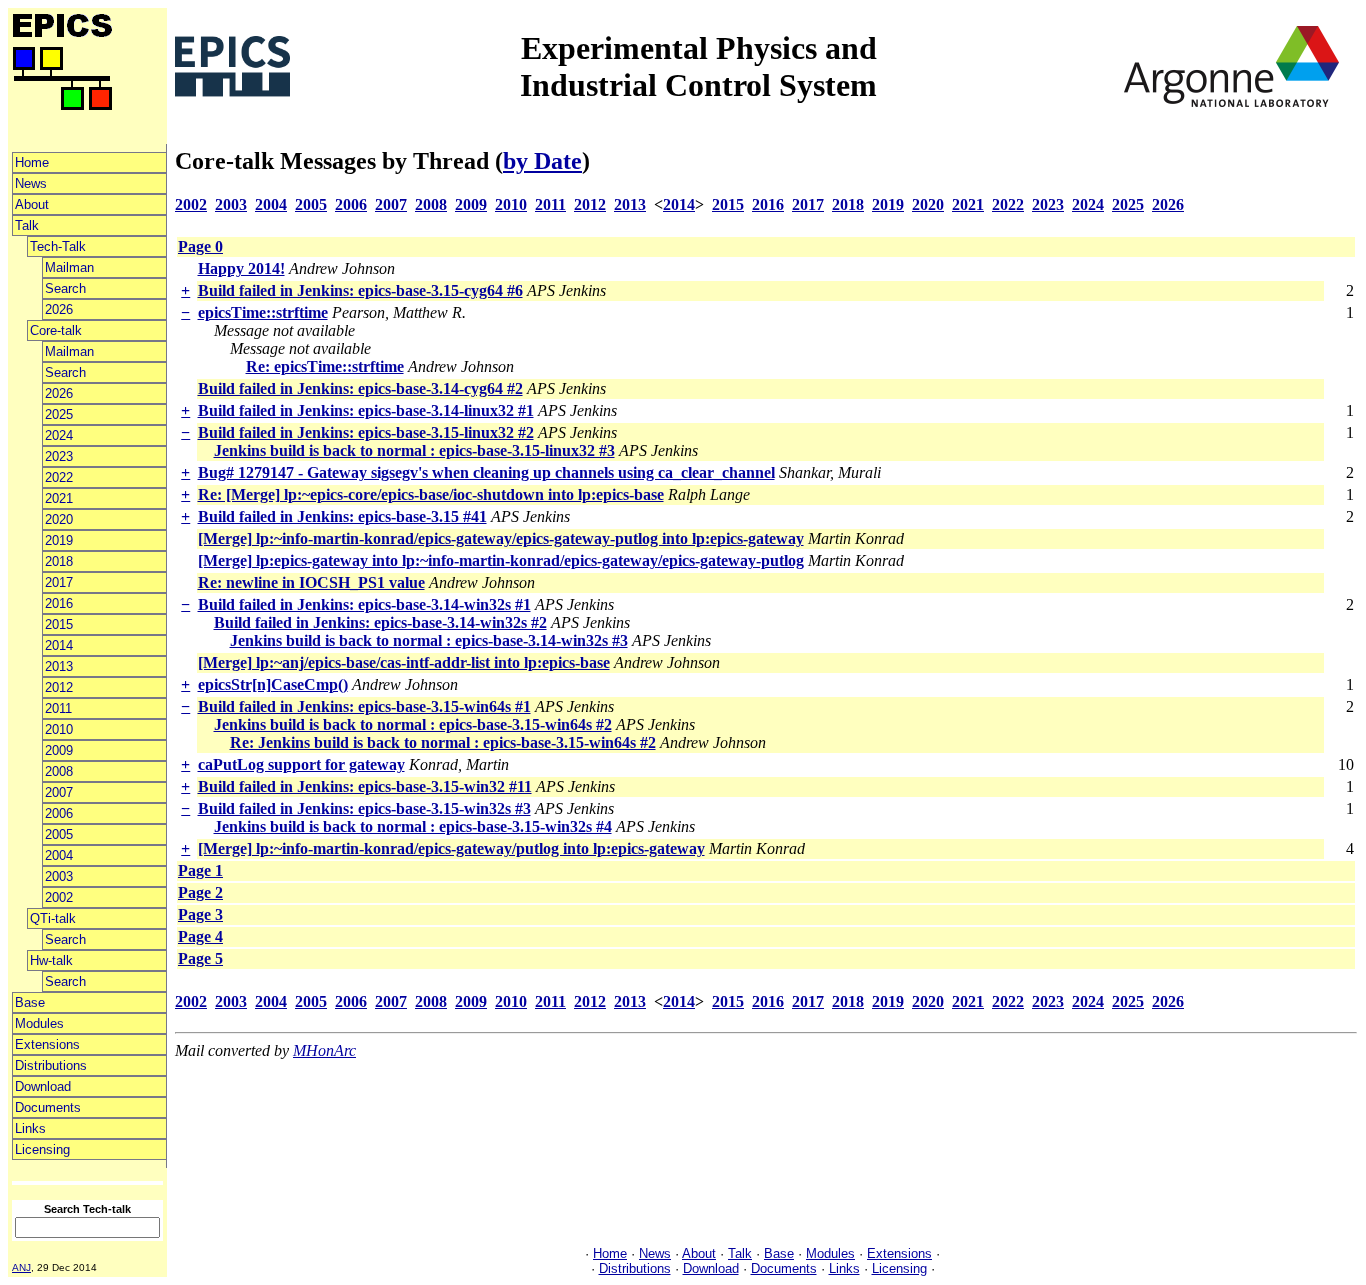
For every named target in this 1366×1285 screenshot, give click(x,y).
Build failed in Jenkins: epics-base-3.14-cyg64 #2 (360, 388)
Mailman (69, 267)
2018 (59, 561)
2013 (59, 666)
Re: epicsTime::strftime (325, 366)
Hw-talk (51, 960)
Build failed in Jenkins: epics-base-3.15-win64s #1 (364, 706)
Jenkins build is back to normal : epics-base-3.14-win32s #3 (429, 640)
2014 (59, 645)
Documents (48, 1107)
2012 (59, 687)
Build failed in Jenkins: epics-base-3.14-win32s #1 (364, 604)
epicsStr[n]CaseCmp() (273, 684)
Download (43, 1086)
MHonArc (324, 1050)
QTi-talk (53, 918)
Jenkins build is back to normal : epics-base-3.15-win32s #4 (413, 826)
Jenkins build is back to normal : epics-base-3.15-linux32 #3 (414, 450)
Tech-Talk (58, 246)
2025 (59, 414)
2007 (59, 792)
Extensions (47, 1044)
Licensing (42, 1149)
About (32, 204)
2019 (59, 540)
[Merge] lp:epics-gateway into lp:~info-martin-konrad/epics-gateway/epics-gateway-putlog (501, 560)
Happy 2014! (241, 268)
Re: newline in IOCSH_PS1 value (311, 582)
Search (65, 288)
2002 (59, 897)
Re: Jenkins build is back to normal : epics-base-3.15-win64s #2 (443, 742)
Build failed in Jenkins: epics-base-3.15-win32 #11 (365, 786)
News (31, 183)
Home (32, 162)
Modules (39, 1023)
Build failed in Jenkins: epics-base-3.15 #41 (342, 516)
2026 (59, 309)
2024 (59, 435)
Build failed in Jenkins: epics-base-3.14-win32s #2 (380, 622)
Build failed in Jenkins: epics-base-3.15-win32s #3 (364, 808)
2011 (58, 708)
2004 (59, 855)
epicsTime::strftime (263, 312)
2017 (59, 582)
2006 (59, 813)
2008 (59, 771)
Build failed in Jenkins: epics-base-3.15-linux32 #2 (366, 432)
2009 (59, 750)
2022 (59, 477)
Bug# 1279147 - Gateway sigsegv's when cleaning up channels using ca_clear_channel (486, 472)
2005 (59, 834)
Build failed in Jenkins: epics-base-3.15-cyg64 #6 (360, 290)
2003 (59, 876)
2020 (59, 519)
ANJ (21, 1267)
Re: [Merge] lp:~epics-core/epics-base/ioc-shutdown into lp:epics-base (431, 494)
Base (30, 1002)
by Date (542, 161)
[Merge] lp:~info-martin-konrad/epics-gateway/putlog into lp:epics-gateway (451, 848)
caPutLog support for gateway (301, 764)
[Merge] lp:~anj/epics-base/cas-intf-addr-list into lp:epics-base (404, 662)
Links (30, 1128)
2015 (59, 624)
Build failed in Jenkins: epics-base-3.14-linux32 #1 (366, 410)
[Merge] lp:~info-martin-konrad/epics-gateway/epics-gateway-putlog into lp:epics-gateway (501, 538)
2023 (59, 456)
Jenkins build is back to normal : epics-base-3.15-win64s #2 (413, 724)
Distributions (51, 1065)
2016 (59, 603)
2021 (59, 498)
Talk (27, 225)
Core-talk (56, 330)
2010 (59, 729)
